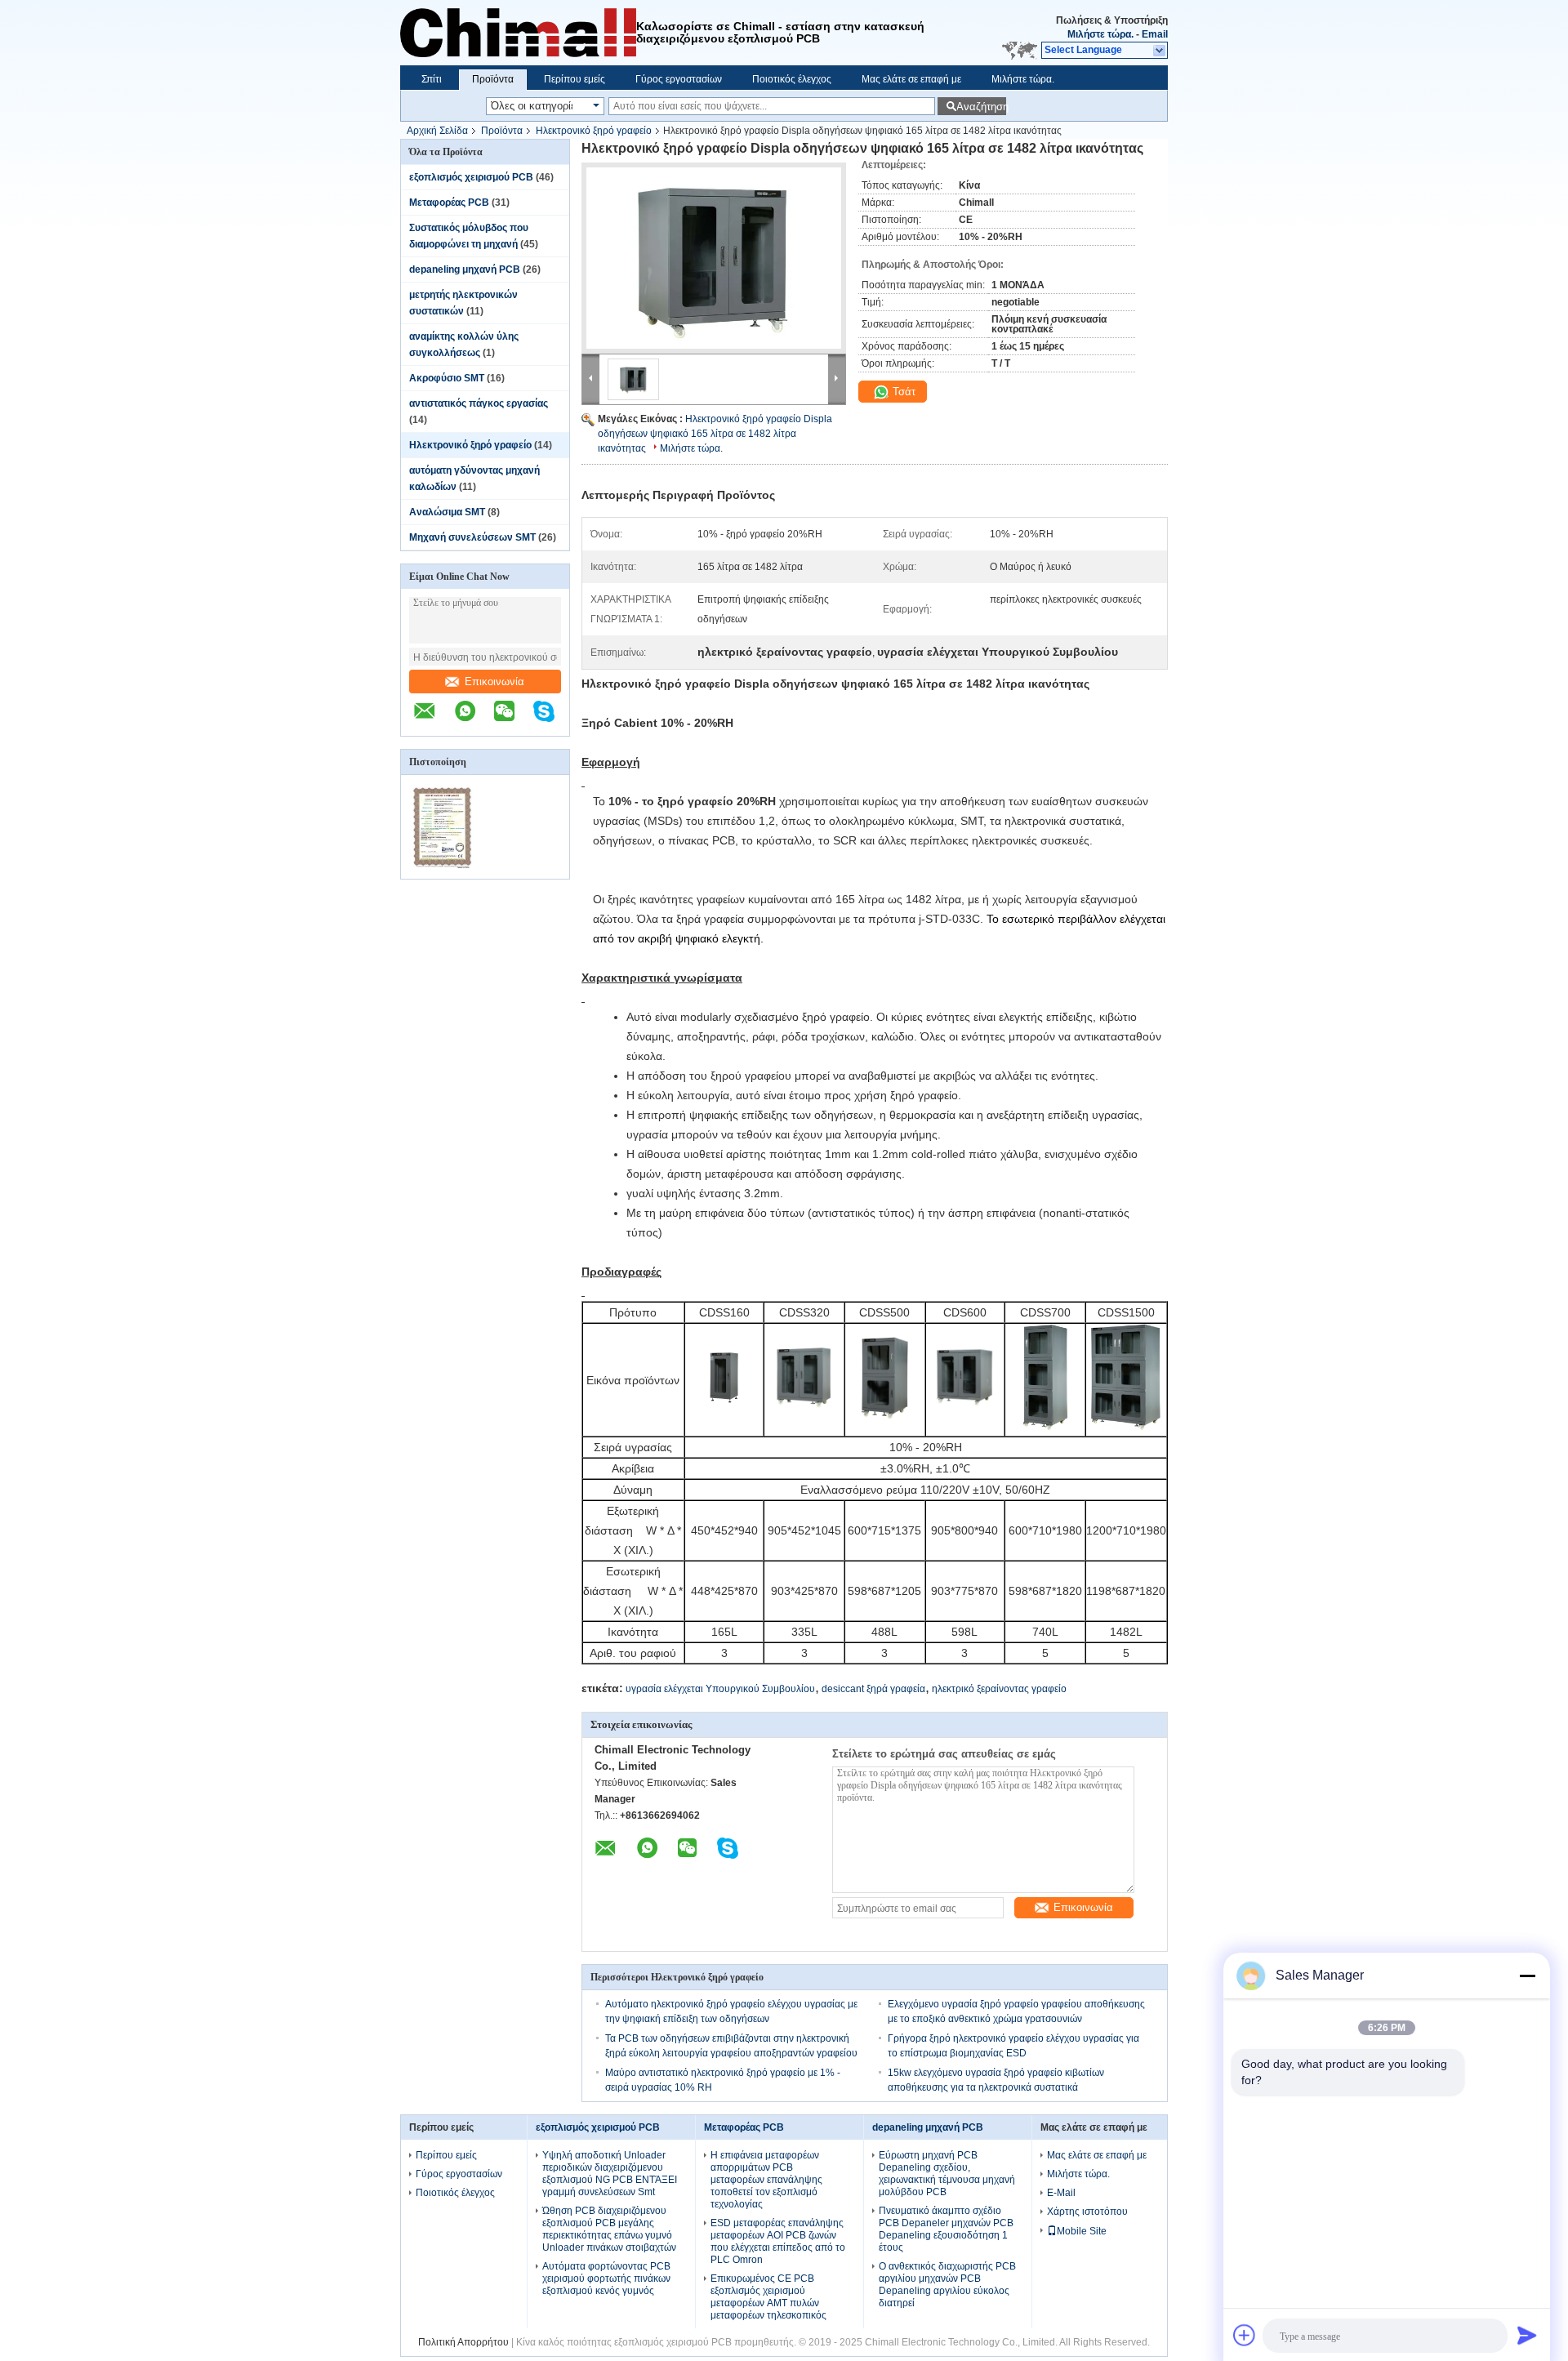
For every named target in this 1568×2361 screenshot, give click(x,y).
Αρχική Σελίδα (437, 131)
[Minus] (1527, 1976)
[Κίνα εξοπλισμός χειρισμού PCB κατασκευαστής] (518, 33)
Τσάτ (902, 392)
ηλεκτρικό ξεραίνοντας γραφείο (999, 1689)
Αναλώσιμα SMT (447, 512)
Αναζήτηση (981, 107)
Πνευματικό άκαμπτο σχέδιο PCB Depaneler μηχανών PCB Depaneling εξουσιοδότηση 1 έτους (946, 2229)
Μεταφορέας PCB (449, 203)
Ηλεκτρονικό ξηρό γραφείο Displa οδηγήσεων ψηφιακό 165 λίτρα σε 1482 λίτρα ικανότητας (715, 434)
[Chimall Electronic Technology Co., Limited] (1160, 51)
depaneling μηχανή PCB (465, 270)
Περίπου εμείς (575, 79)
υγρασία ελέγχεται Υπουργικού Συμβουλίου (720, 1689)
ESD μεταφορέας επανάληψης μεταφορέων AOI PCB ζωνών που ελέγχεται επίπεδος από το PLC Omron (778, 2241)
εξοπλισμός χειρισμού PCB (471, 177)
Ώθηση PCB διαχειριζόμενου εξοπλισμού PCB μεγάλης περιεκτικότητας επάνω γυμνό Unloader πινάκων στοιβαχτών (609, 2229)
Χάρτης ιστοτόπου (1087, 2212)
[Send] (1527, 2335)
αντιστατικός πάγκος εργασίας (479, 403)
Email (1155, 34)
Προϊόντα (493, 79)
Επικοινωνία (494, 682)
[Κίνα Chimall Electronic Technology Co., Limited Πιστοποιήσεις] (443, 868)
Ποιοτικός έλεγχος (792, 79)
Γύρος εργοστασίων (679, 79)
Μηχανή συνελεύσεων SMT (472, 537)
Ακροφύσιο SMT (447, 378)
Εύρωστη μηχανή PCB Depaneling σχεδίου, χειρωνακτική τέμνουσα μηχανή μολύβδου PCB (947, 2174)
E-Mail (1061, 2193)
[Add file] (1245, 2335)
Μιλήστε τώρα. (1100, 34)
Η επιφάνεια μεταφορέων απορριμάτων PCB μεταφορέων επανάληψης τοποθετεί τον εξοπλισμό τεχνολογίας (766, 2180)
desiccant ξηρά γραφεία (873, 1689)
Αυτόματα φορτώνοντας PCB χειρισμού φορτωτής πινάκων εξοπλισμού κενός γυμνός (606, 2279)
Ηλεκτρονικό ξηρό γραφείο (594, 131)
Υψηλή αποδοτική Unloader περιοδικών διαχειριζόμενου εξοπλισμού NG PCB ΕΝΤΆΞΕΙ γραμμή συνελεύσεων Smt (610, 2174)
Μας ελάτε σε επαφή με (911, 79)
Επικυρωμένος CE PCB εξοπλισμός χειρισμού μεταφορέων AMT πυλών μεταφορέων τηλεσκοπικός (768, 2297)
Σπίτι (432, 79)
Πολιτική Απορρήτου (463, 2342)
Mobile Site (1082, 2231)
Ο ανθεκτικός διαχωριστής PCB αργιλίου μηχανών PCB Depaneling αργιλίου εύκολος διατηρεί (947, 2285)
